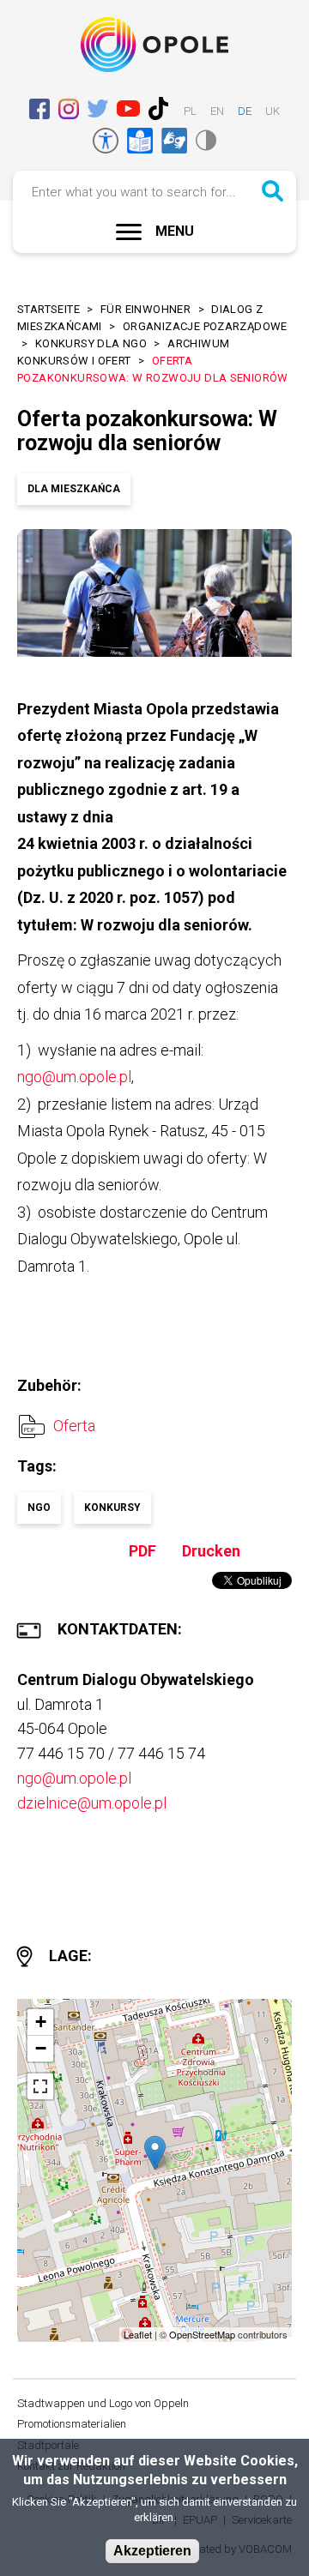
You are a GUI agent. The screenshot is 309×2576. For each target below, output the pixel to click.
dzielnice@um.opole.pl (92, 1803)
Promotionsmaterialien (72, 2424)
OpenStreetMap (202, 2334)
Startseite (48, 309)
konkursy (112, 1508)
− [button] (41, 2048)
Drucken (211, 1551)
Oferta (74, 1426)
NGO (39, 1508)
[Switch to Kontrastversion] (206, 140)
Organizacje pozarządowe (205, 326)
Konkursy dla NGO (91, 343)
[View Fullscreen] (40, 2086)
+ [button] (41, 2022)
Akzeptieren (152, 2551)
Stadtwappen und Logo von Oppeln (103, 2403)
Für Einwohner (145, 309)
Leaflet (138, 2334)
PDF (142, 1551)
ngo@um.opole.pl (74, 1077)
